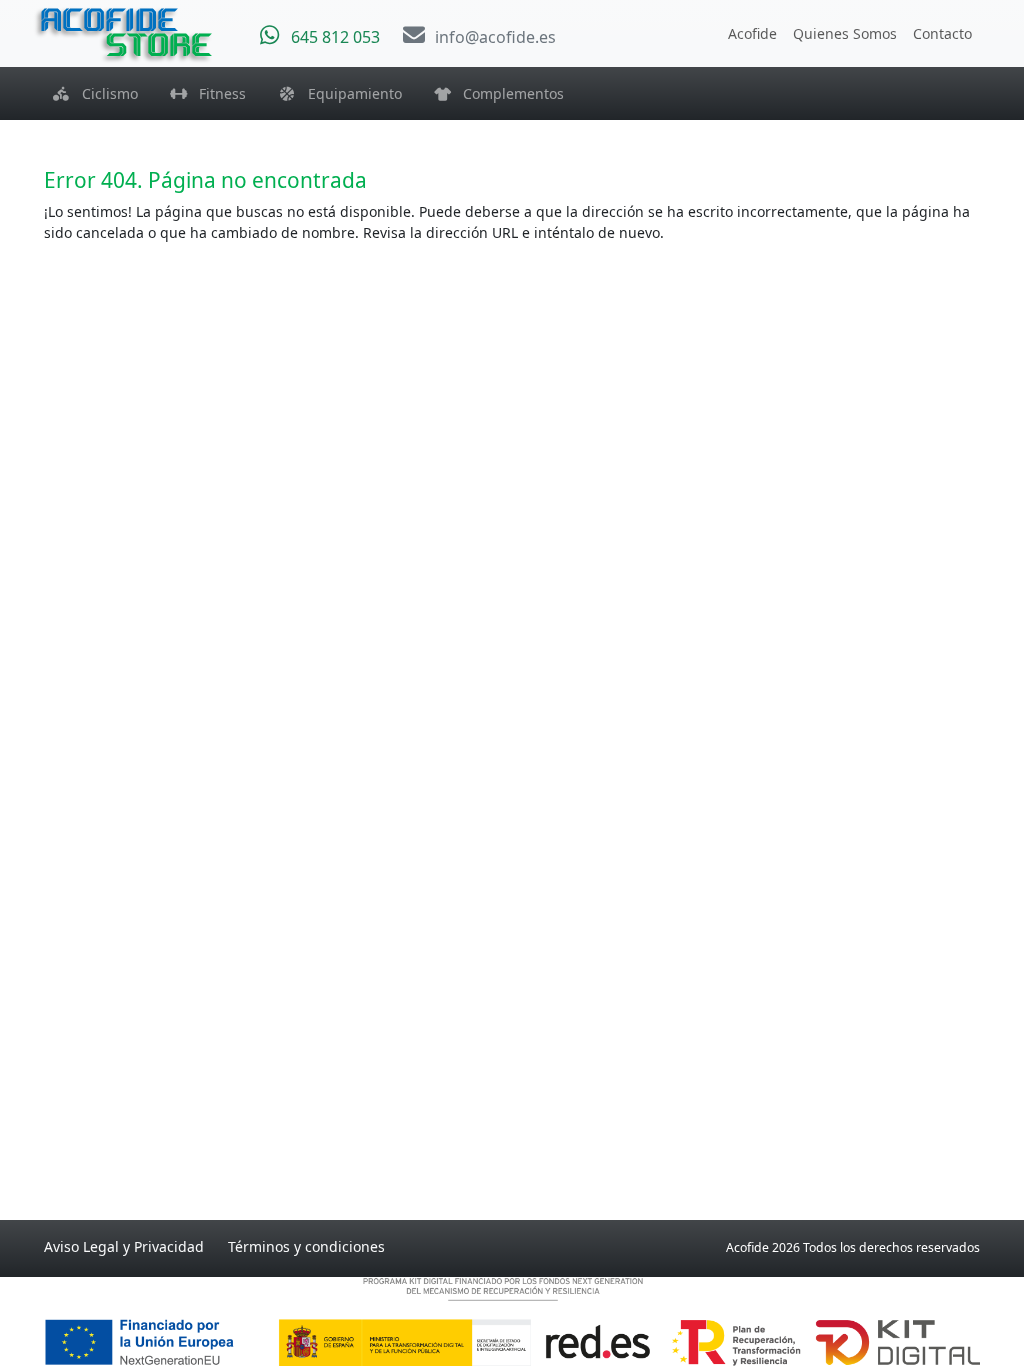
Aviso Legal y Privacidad (124, 1246)
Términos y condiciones (306, 1246)
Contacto (942, 33)
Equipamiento (349, 93)
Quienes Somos (845, 33)
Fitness (216, 93)
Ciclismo (104, 93)
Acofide (752, 33)
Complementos (507, 93)
